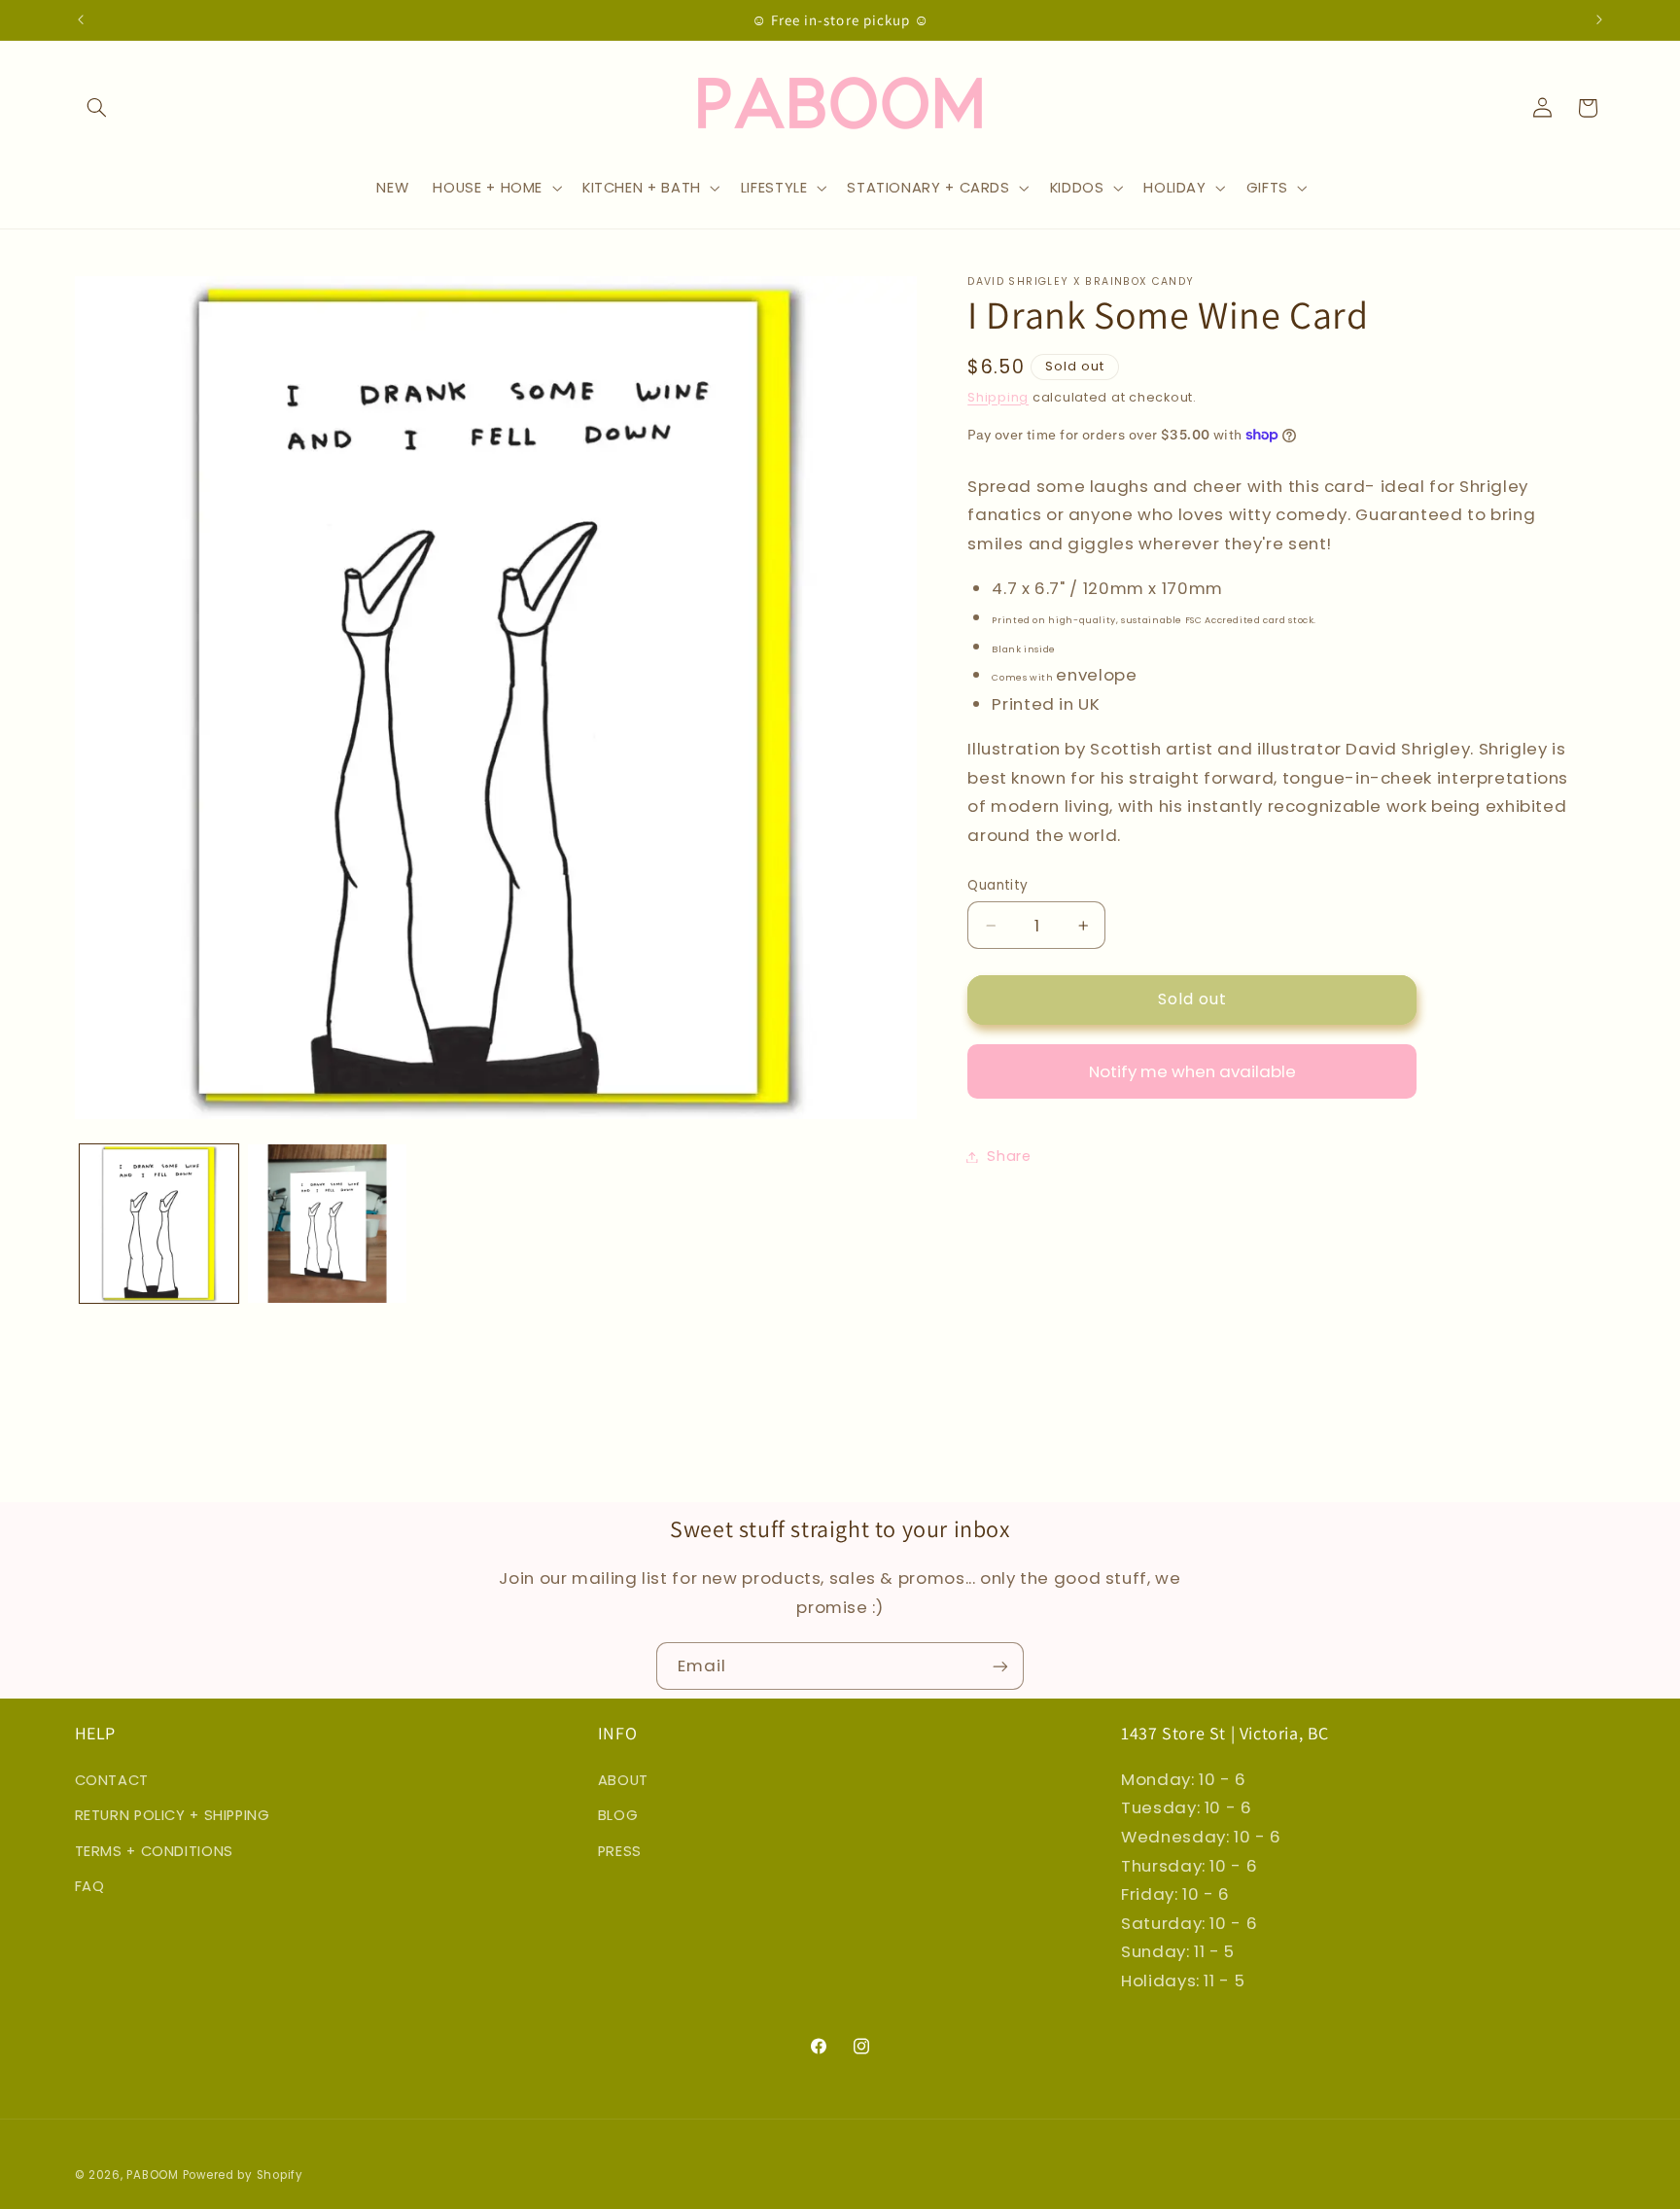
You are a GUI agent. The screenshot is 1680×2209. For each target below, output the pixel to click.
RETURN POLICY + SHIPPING (173, 1814)
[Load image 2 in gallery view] (327, 1224)
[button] (97, 108)
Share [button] (1009, 1156)
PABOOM (152, 2175)
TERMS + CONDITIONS (154, 1850)
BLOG (618, 1814)
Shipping (998, 397)
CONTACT (112, 1779)
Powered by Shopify (243, 2175)
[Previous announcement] (81, 19)
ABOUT (623, 1779)
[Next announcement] (1599, 19)
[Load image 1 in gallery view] (159, 1224)
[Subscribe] (1000, 1666)
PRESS (620, 1850)
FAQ (90, 1885)
